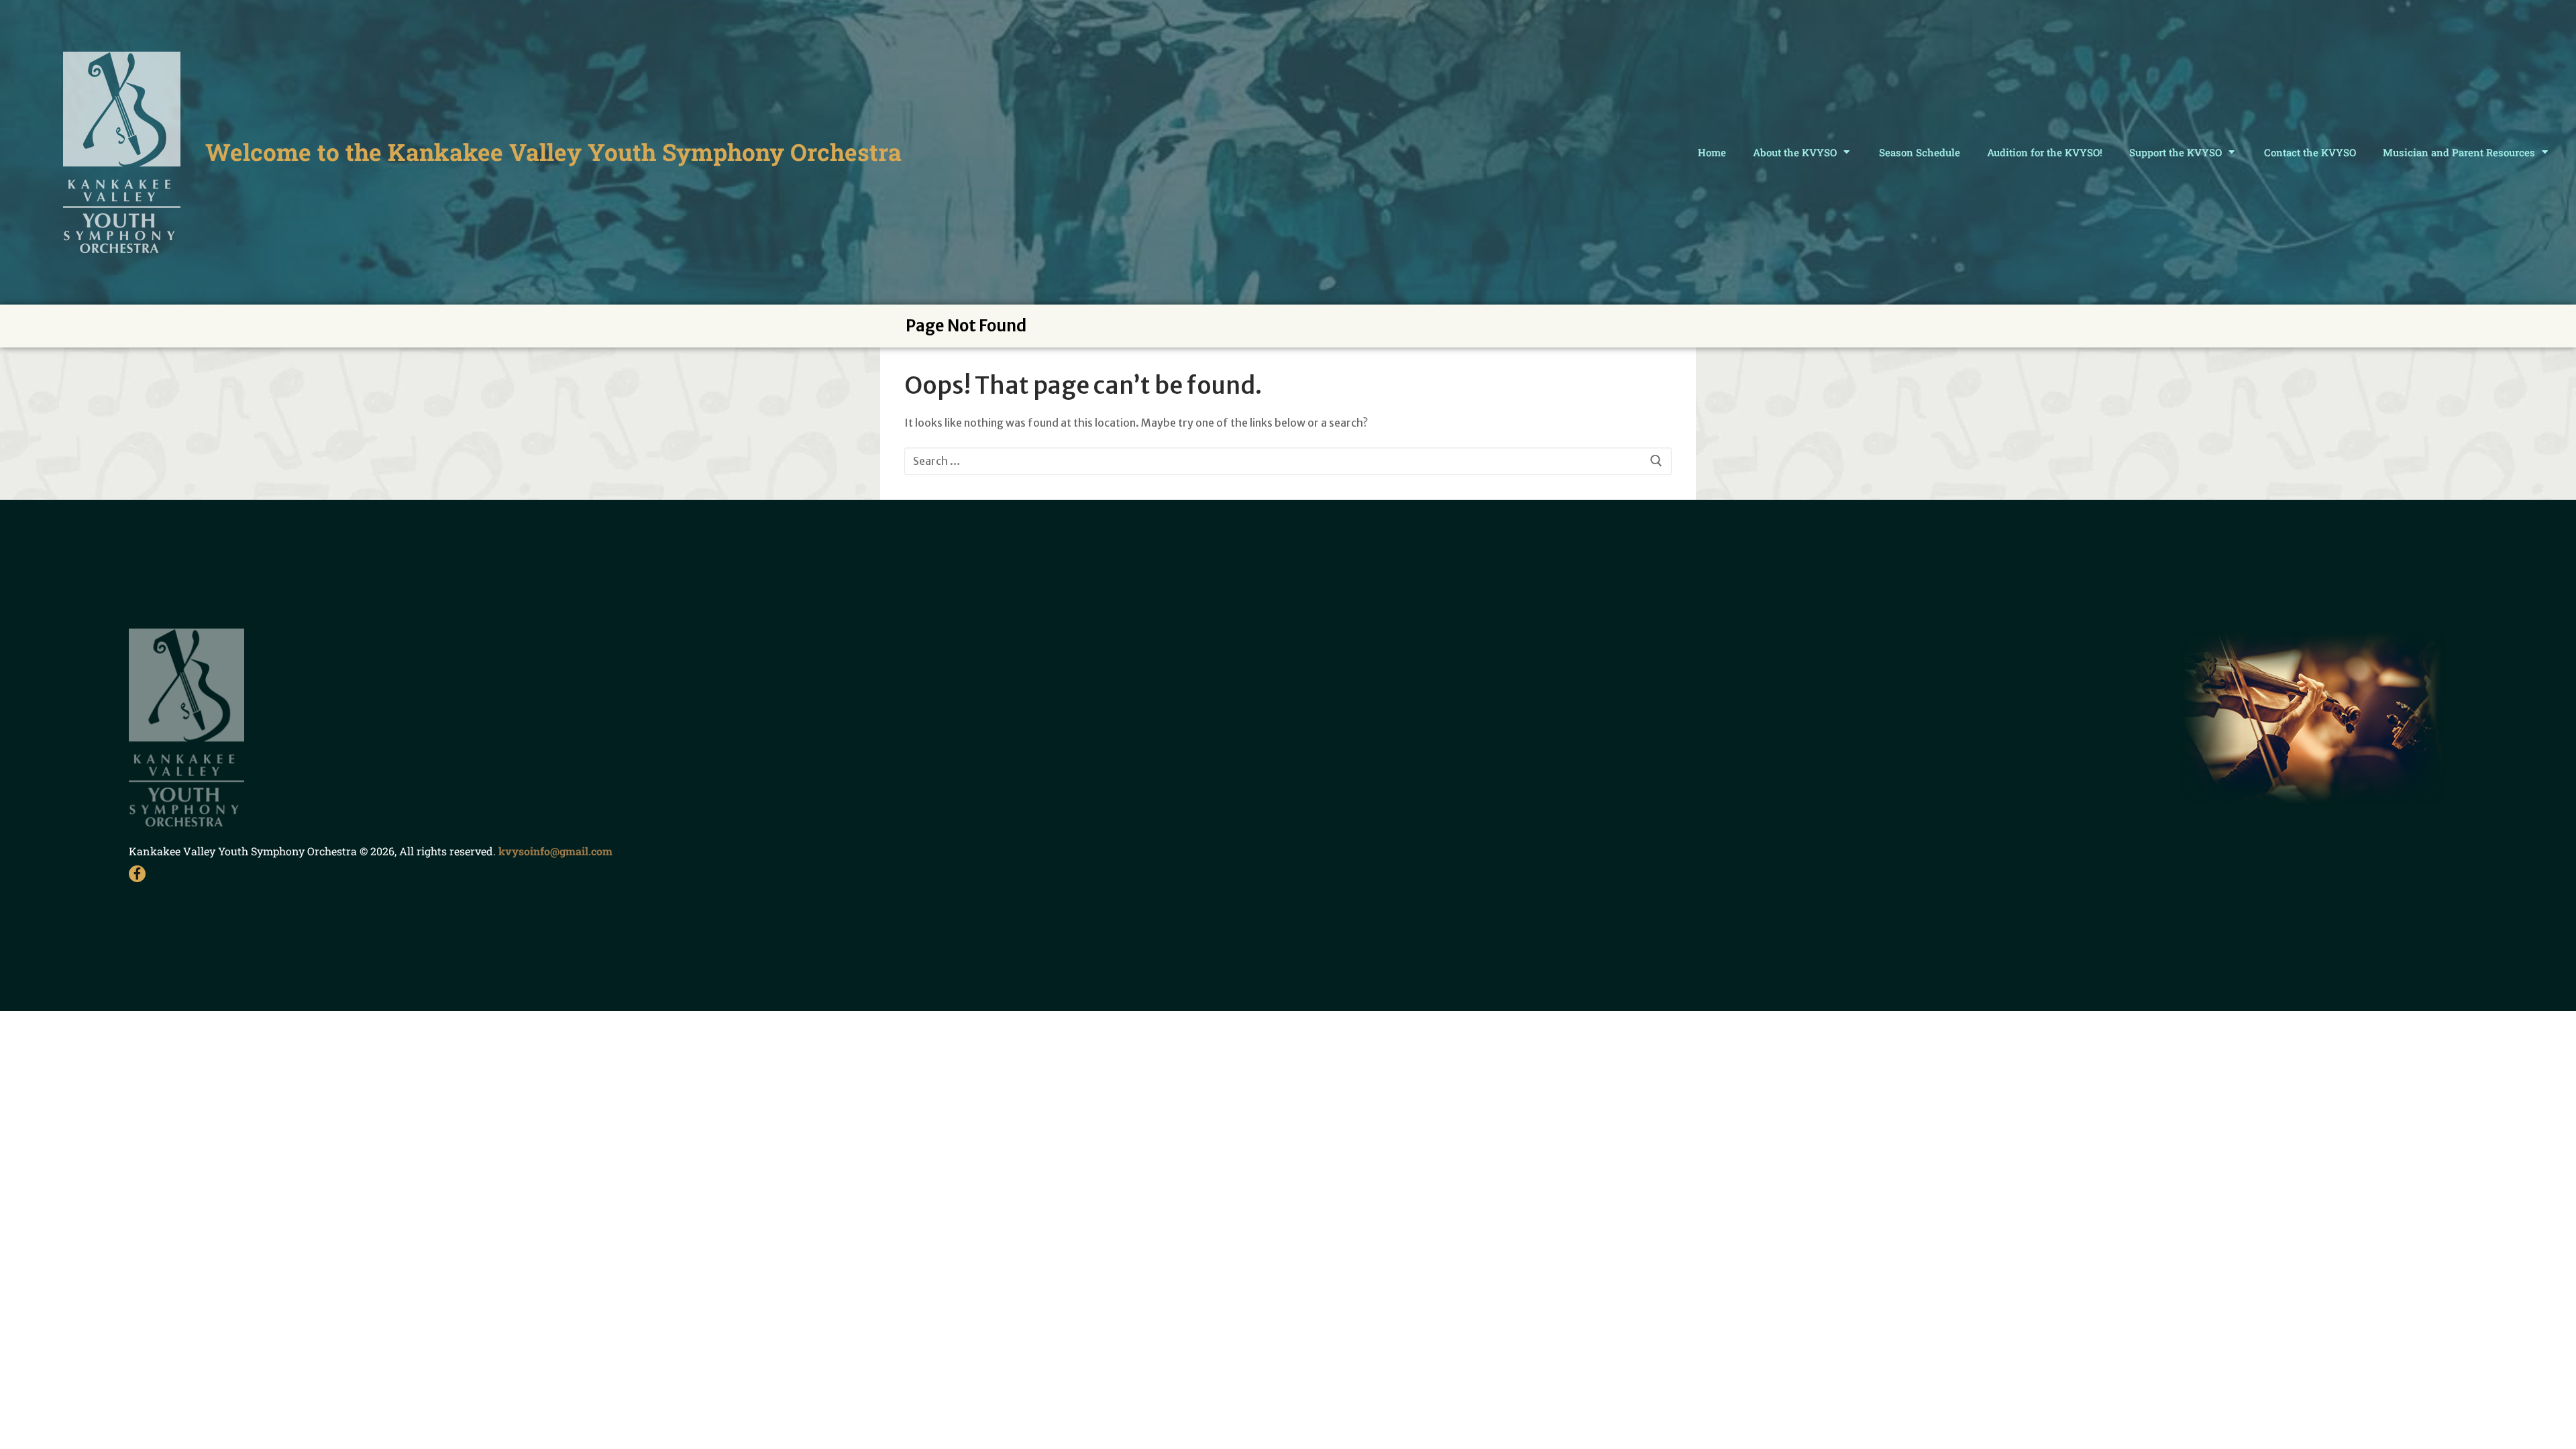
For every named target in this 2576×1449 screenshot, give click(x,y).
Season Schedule (1920, 152)
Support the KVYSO (2176, 152)
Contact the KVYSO (2310, 152)
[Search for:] (1288, 462)
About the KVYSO (1795, 152)
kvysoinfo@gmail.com (555, 851)
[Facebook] (137, 874)
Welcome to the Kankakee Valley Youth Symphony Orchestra (553, 152)
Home (1712, 152)
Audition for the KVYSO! (2045, 152)
